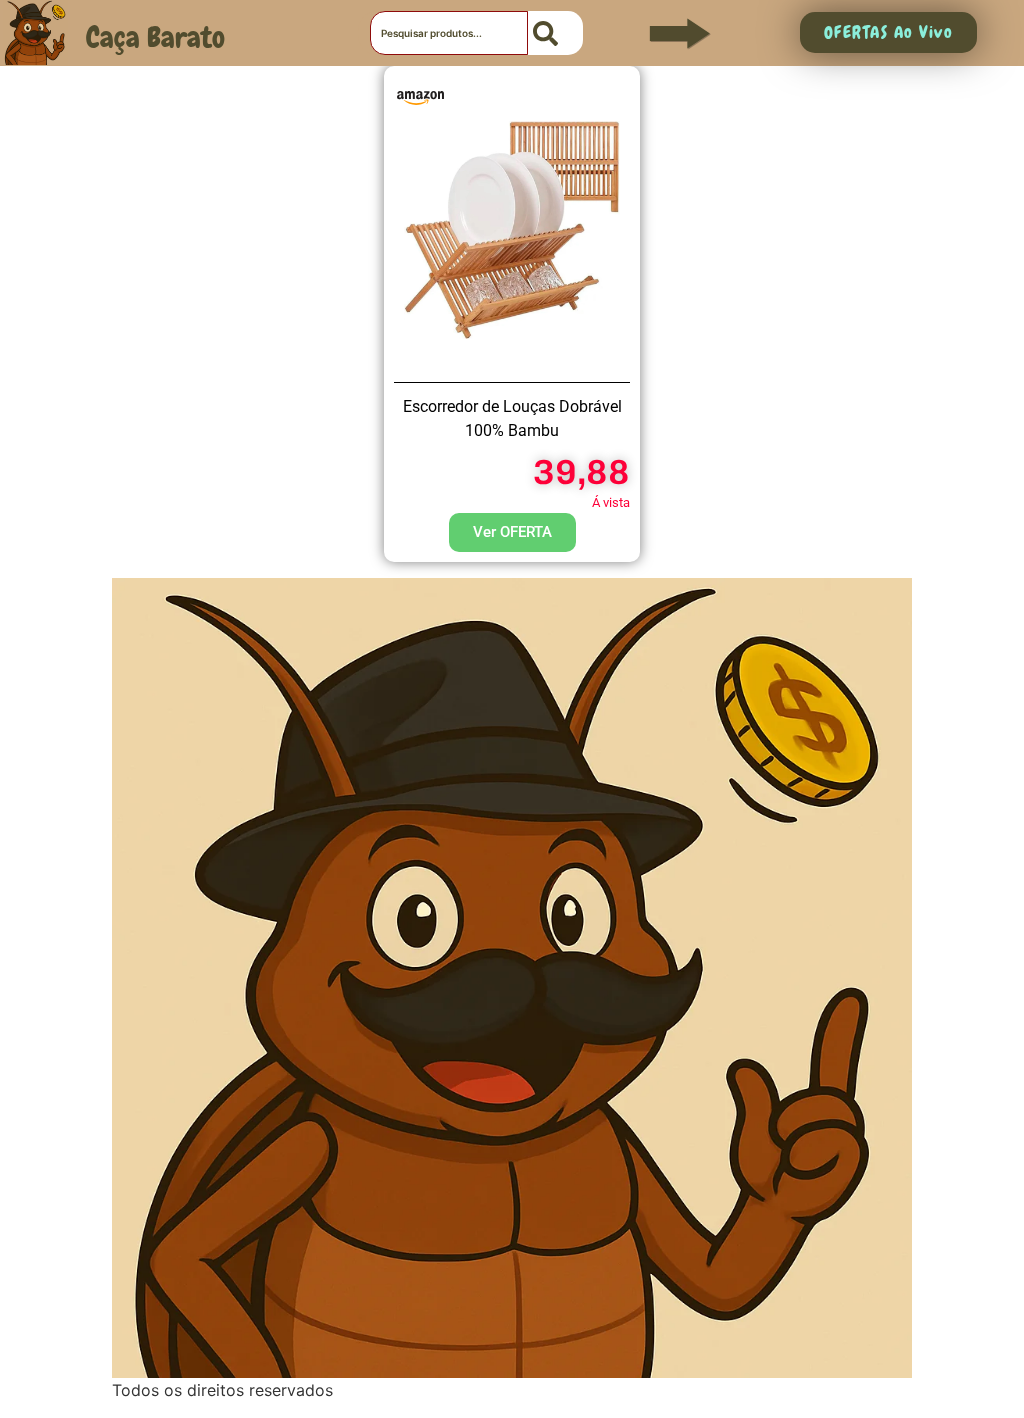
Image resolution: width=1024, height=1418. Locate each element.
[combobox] (449, 33)
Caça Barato (155, 37)
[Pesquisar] (555, 33)
